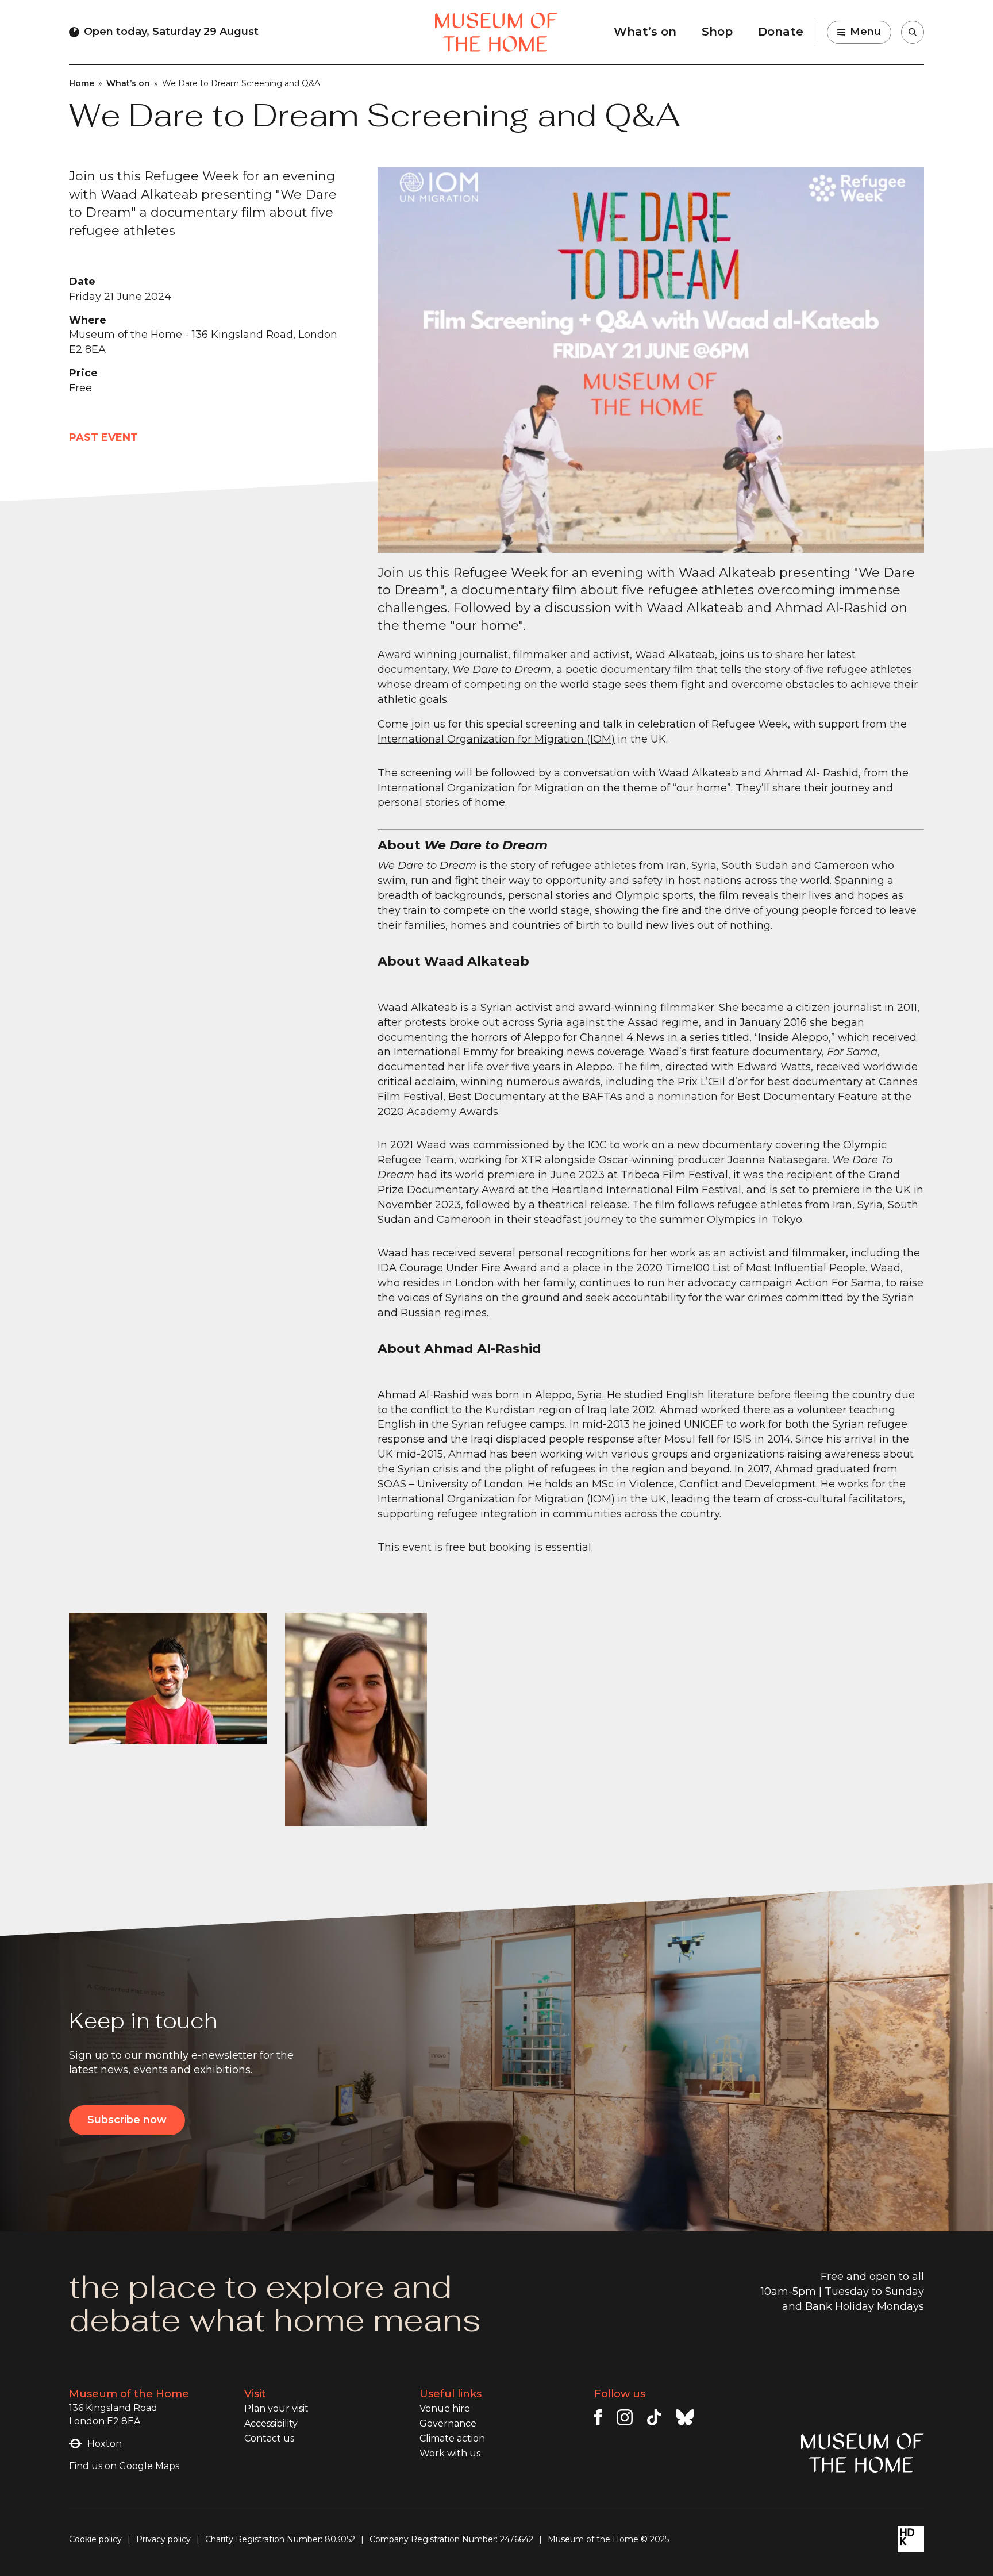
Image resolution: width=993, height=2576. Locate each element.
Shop (717, 32)
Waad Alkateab (417, 1008)
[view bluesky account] (685, 2417)
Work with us (450, 2453)
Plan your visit (276, 2408)
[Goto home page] (496, 32)
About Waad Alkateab (453, 961)
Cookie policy (95, 2539)
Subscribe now (127, 2120)
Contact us (269, 2438)
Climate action (452, 2438)
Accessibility (271, 2423)
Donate (781, 32)
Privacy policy (163, 2539)
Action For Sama (838, 1283)
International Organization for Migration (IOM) (496, 739)
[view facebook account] (598, 2417)
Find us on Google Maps (124, 2466)
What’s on (645, 32)
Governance (448, 2423)
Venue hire (445, 2408)
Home (82, 83)
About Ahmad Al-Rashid (459, 1349)
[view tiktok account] (654, 2417)
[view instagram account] (625, 2417)
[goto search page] (913, 32)
